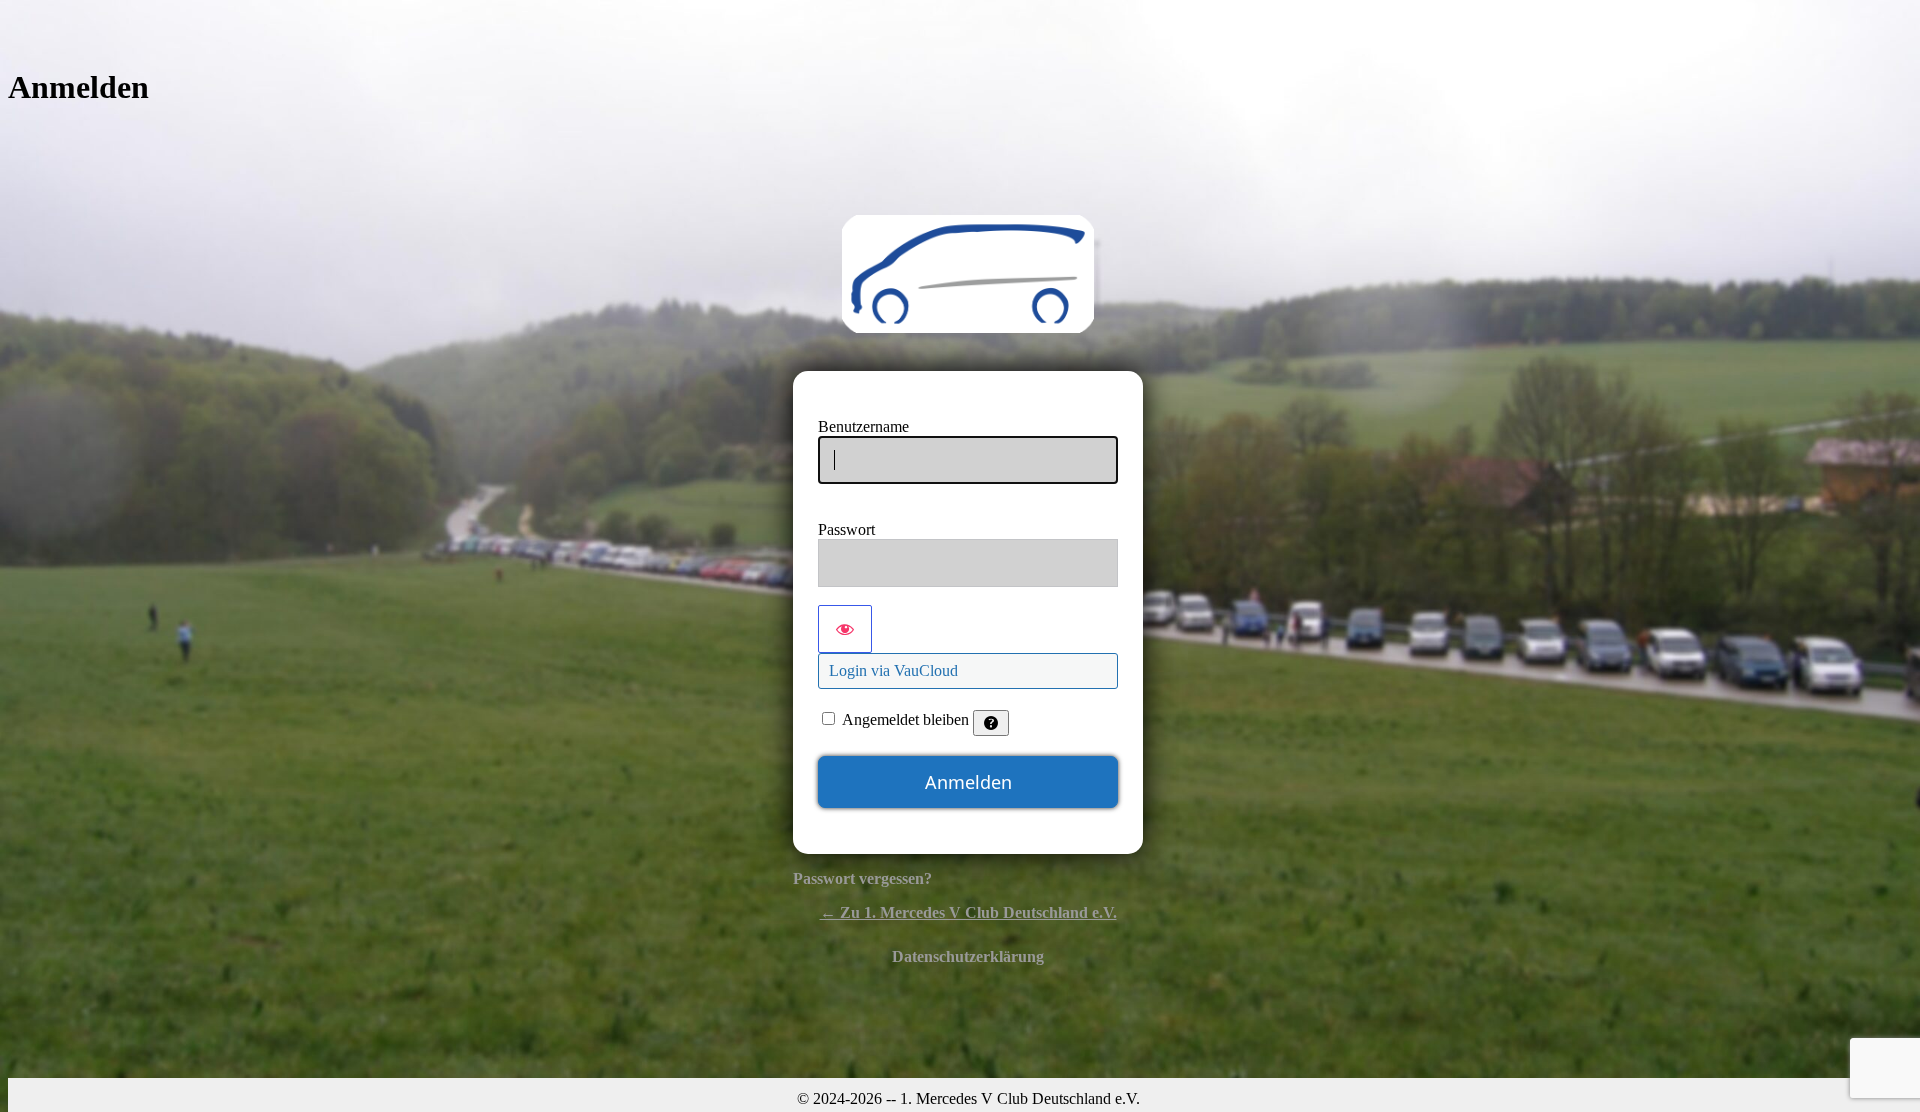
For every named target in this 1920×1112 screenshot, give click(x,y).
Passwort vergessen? (862, 878)
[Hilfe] (991, 723)
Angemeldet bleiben (905, 719)
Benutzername (863, 426)
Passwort (846, 529)
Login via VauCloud (893, 670)
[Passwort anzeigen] (845, 629)
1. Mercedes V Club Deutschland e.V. (968, 274)
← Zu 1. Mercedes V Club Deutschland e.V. (968, 912)
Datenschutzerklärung (968, 956)
